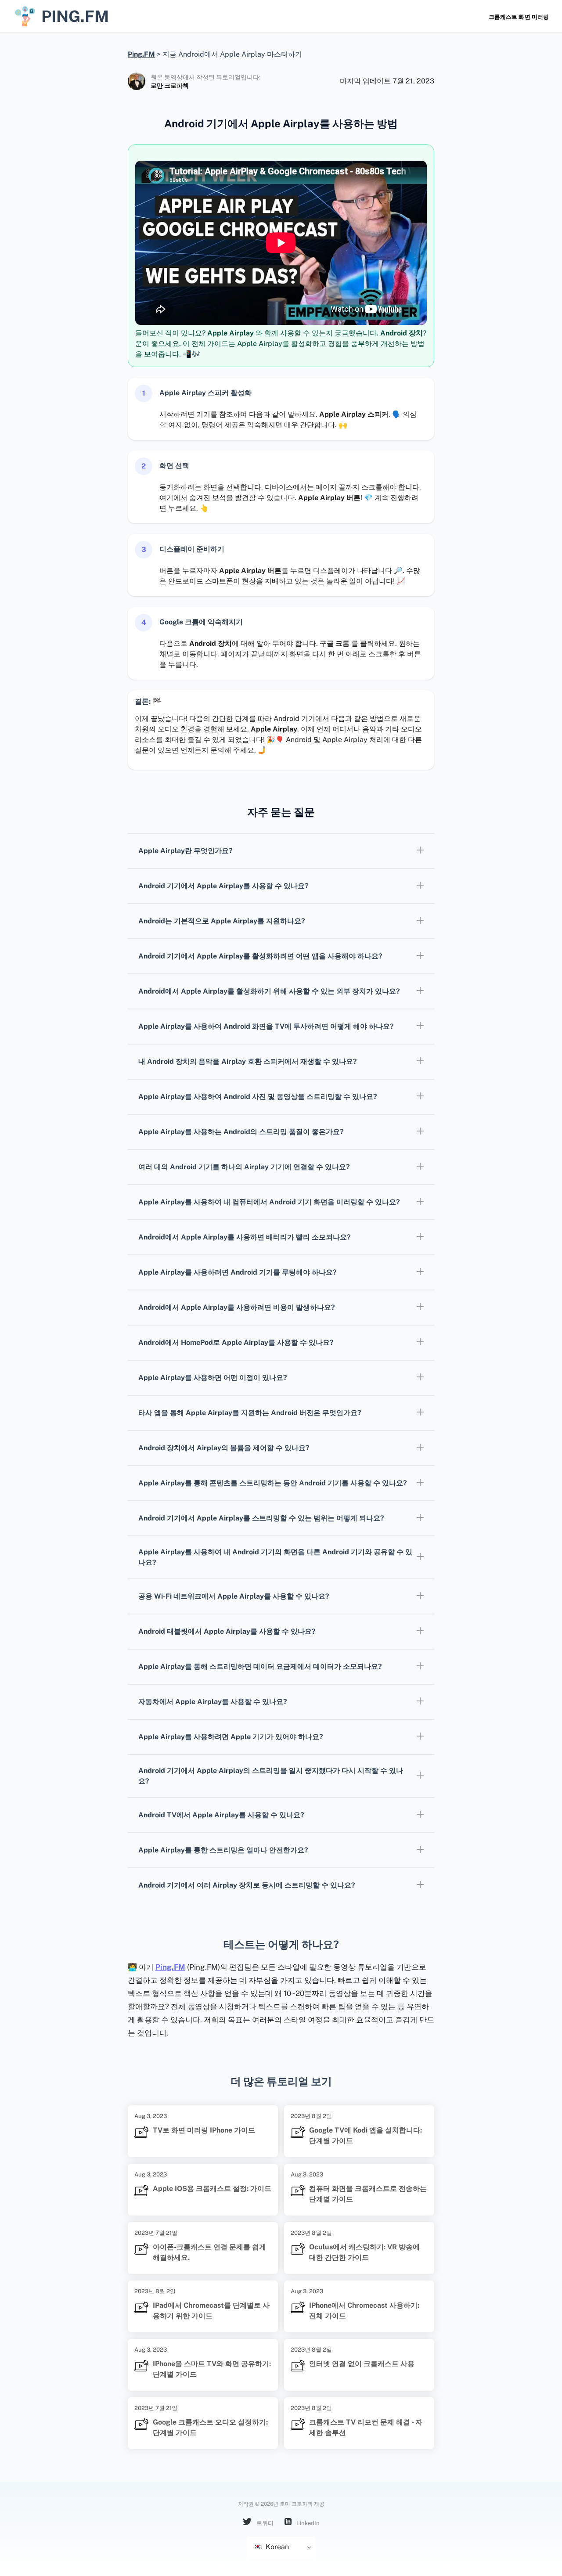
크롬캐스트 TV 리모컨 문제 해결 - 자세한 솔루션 (366, 2427)
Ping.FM (170, 1967)
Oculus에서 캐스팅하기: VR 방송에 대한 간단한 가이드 (364, 2252)
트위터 (264, 2523)
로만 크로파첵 (170, 86)
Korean (276, 2547)
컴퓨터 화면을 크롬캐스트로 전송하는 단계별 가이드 (368, 2194)
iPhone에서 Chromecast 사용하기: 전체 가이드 (364, 2311)
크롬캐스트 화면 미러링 (519, 17)
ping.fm (75, 16)
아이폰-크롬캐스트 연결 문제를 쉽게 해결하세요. (209, 2252)
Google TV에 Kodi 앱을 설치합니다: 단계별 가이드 (366, 2135)
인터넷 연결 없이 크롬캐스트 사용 (362, 2364)
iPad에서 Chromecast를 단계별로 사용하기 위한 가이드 (211, 2311)
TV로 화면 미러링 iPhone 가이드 (204, 2130)
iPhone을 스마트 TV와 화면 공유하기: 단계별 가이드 (212, 2369)
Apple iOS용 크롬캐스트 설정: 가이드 (212, 2189)
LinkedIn (307, 2523)
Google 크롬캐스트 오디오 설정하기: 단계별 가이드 (210, 2427)
